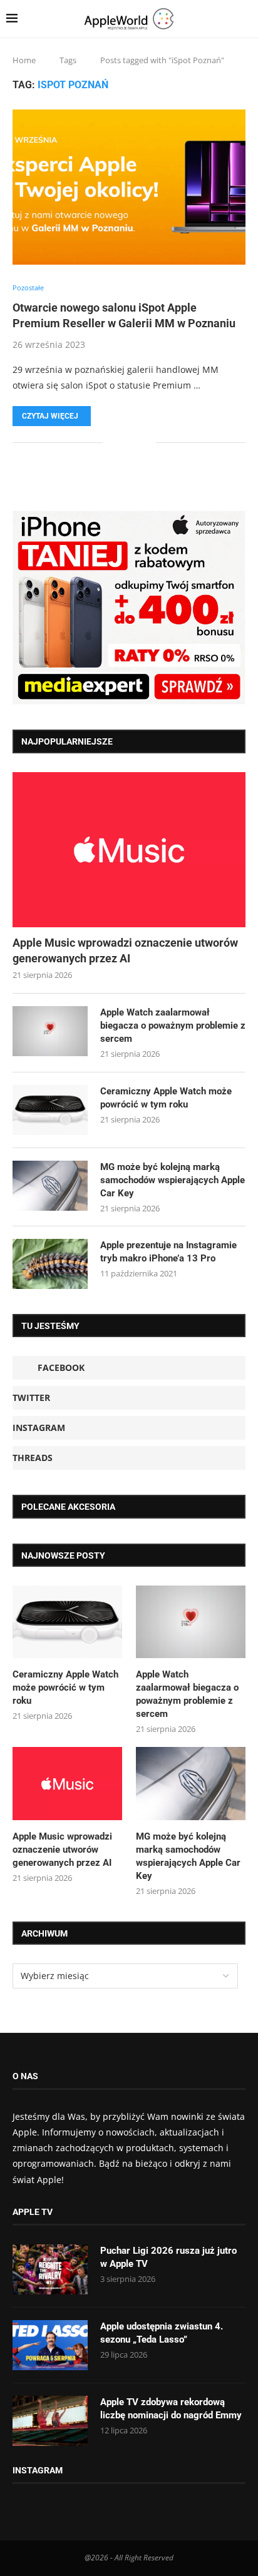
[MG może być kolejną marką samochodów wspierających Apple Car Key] (50, 1186)
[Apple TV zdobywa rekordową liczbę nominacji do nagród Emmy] (50, 2421)
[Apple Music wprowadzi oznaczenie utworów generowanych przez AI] (129, 850)
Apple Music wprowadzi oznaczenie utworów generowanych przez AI (125, 950)
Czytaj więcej (50, 416)
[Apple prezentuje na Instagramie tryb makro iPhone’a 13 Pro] (50, 1264)
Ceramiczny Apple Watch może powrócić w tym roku (166, 1098)
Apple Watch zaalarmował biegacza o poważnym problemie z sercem (173, 1026)
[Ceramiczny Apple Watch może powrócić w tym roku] (50, 1110)
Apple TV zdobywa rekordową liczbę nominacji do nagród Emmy (171, 2409)
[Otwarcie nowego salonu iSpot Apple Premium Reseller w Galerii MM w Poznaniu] (129, 187)
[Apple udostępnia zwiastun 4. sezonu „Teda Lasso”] (50, 2345)
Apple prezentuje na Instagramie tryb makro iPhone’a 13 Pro (168, 1252)
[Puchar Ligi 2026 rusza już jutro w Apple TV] (50, 2269)
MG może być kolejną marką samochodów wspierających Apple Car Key (173, 1180)
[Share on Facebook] (121, 442)
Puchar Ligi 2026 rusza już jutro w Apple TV (168, 2257)
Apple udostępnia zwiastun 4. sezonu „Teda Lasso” (162, 2333)
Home (24, 60)
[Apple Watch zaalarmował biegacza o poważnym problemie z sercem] (50, 1031)
